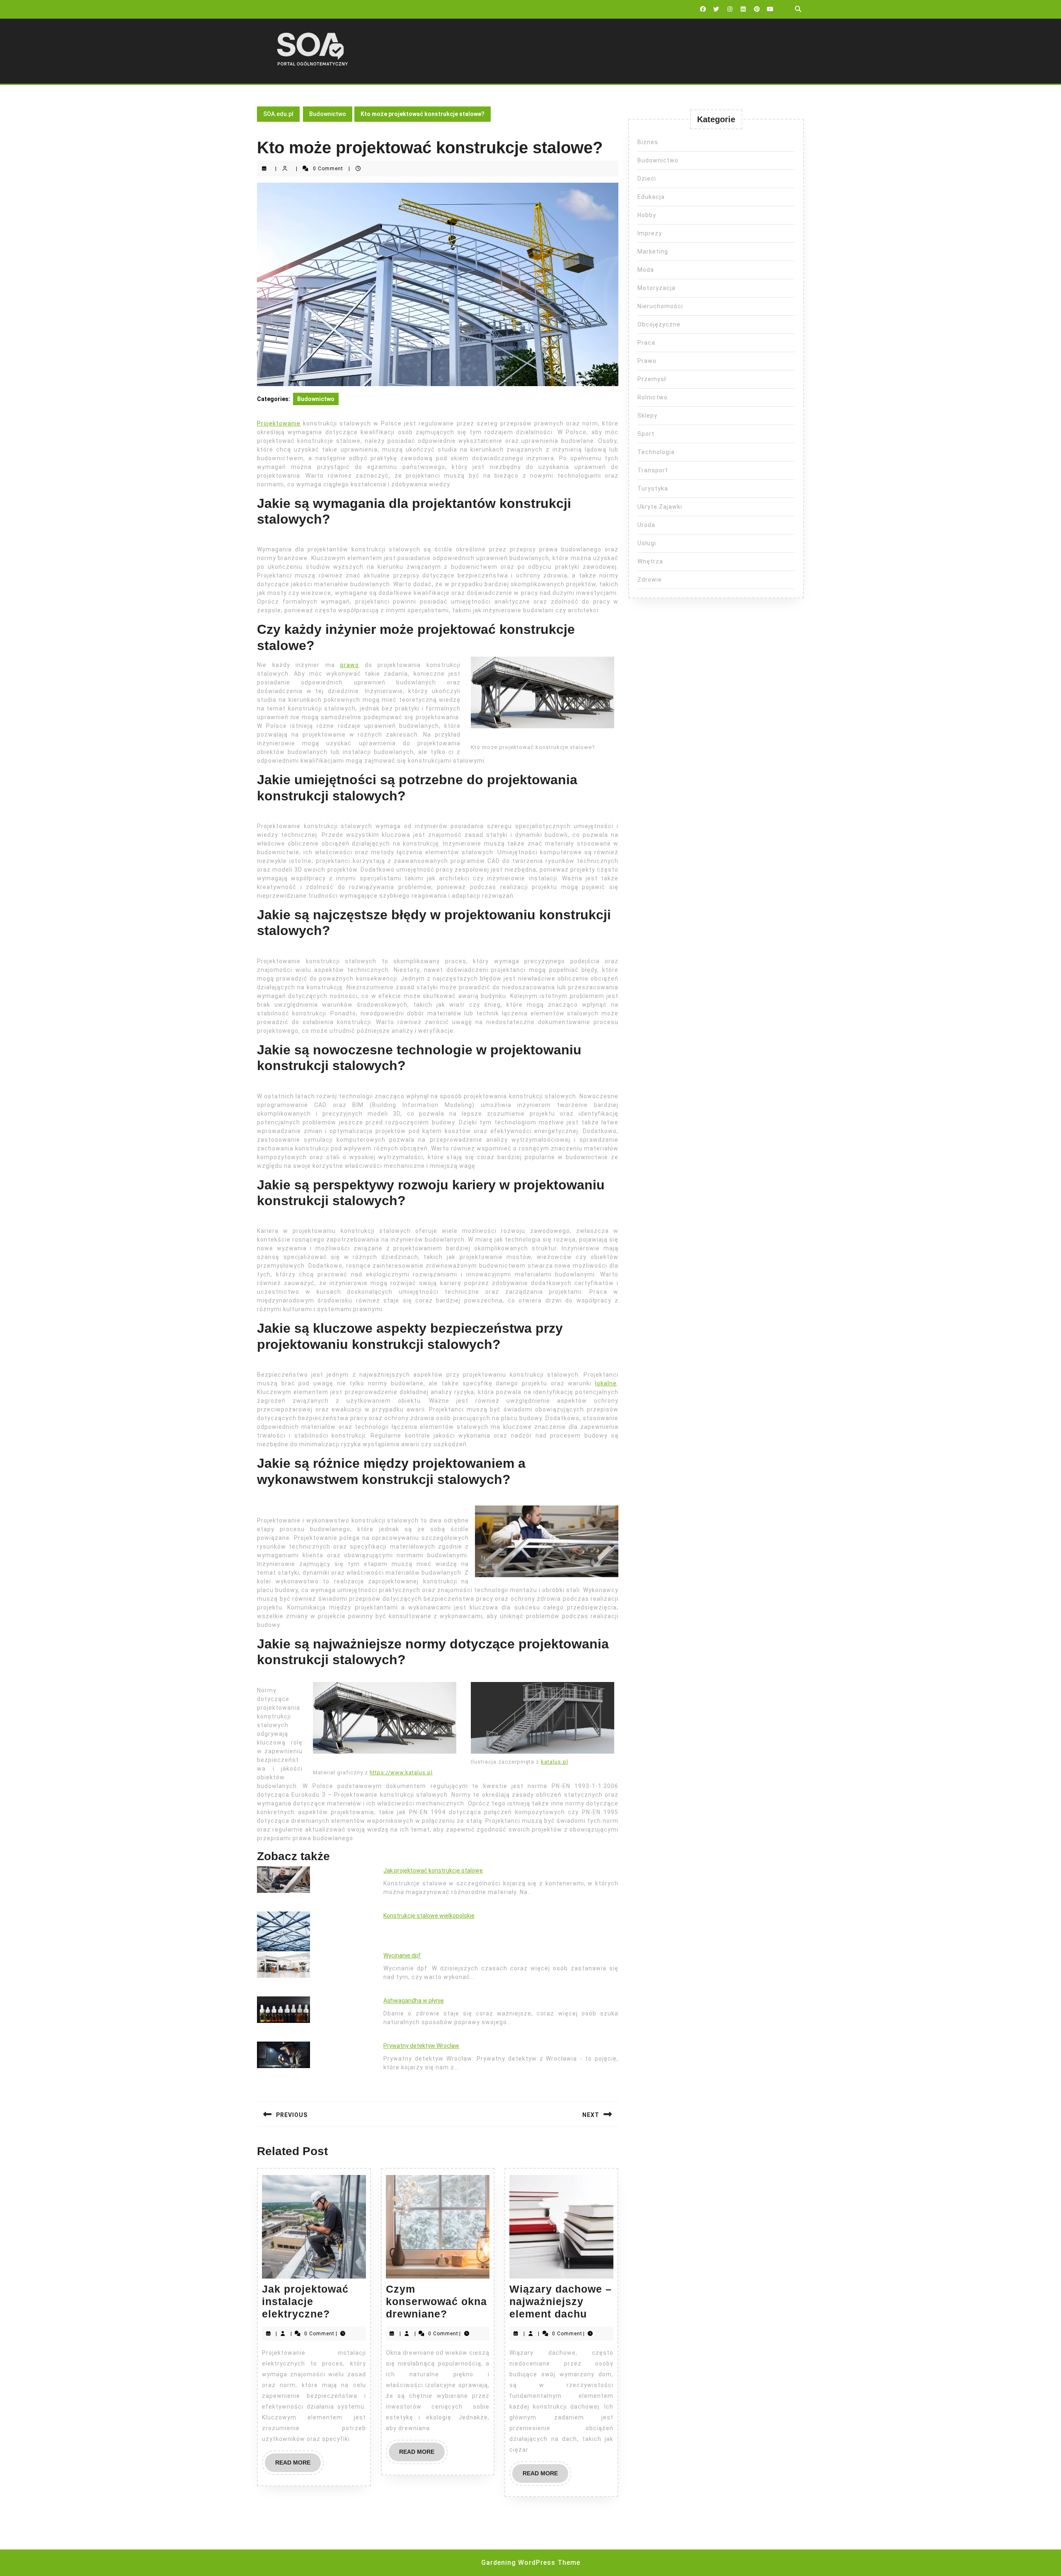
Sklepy (647, 416)
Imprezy (650, 233)
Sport (646, 434)
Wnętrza (650, 561)
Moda (646, 270)
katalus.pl (555, 1762)
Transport (653, 470)
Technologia (656, 452)
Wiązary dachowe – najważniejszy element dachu (561, 2301)
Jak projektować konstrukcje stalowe (433, 1870)
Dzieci (647, 179)
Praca (646, 343)
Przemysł (652, 379)
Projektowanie (279, 423)
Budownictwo (328, 114)
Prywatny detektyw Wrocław (421, 2046)
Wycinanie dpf (402, 1955)
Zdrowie (650, 580)
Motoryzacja (656, 288)
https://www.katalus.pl (401, 1773)
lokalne (606, 1383)
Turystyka (653, 488)
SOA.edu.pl (278, 114)
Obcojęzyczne (659, 324)
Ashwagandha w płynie (414, 2001)
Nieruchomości (660, 306)
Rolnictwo (653, 397)
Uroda (646, 525)
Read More (298, 2465)
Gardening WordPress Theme (531, 2563)
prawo (350, 665)
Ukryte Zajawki (660, 507)
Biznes (648, 142)
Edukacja (651, 197)
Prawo (647, 361)
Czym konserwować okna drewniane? (436, 2301)
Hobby (647, 215)
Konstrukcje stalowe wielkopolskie (429, 1916)
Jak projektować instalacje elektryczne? (305, 2301)
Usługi (647, 543)
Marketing (653, 251)
